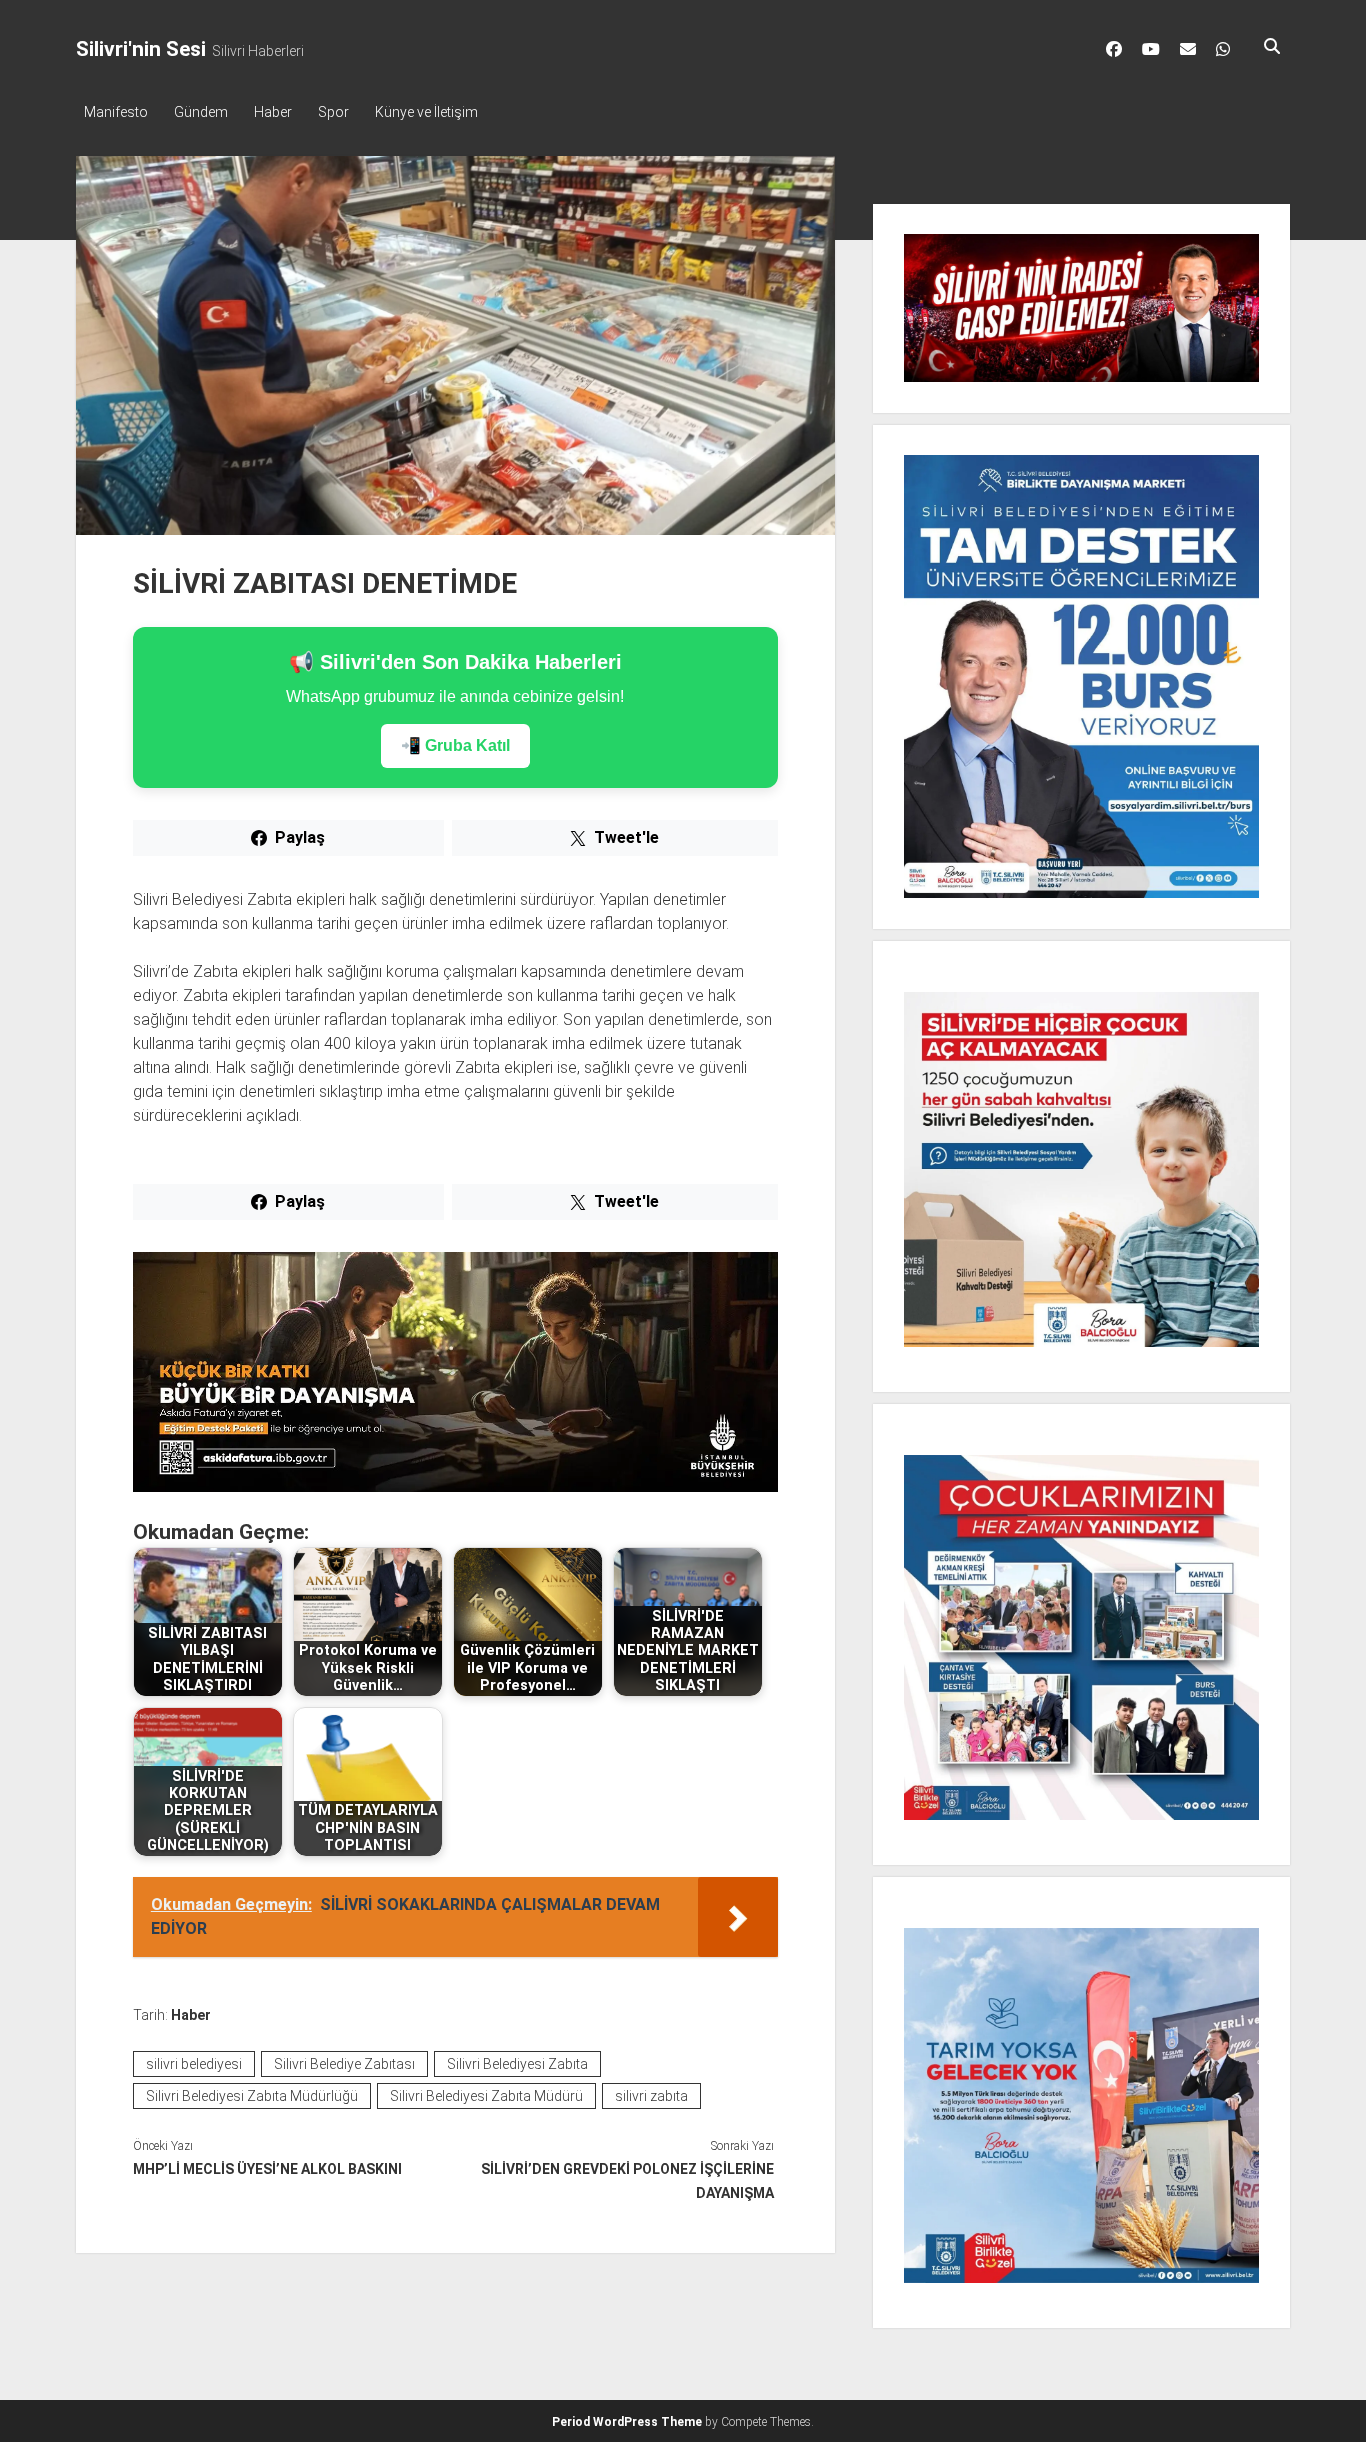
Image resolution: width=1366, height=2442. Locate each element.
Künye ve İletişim (426, 112)
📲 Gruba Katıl (455, 745)
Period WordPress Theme (627, 2422)
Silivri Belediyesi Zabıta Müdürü (486, 2096)
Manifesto (116, 112)
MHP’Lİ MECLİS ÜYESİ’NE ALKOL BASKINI (267, 2169)
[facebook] (1114, 49)
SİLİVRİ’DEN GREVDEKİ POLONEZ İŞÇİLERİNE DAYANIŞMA (627, 2181)
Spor (333, 112)
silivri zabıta (651, 2096)
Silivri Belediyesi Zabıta (517, 2064)
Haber (273, 112)
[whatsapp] (1223, 49)
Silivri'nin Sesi (141, 49)
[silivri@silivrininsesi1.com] (1188, 49)
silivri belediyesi (194, 2064)
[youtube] (1151, 49)
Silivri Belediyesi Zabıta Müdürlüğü (252, 2096)
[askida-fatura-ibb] (455, 1486)
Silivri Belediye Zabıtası (344, 2064)
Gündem (201, 112)
